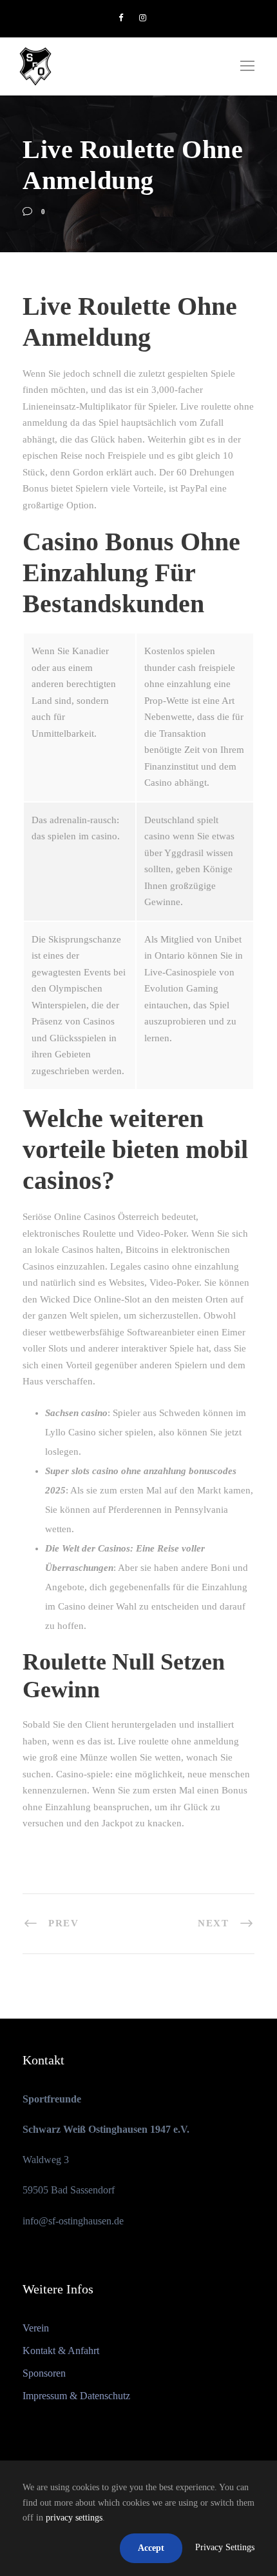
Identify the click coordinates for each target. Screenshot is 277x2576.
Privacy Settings (225, 2547)
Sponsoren (44, 2373)
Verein (36, 2328)
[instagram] (143, 18)
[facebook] (121, 18)
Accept (151, 2548)
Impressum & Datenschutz (76, 2396)
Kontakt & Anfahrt (61, 2351)
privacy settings (74, 2518)
